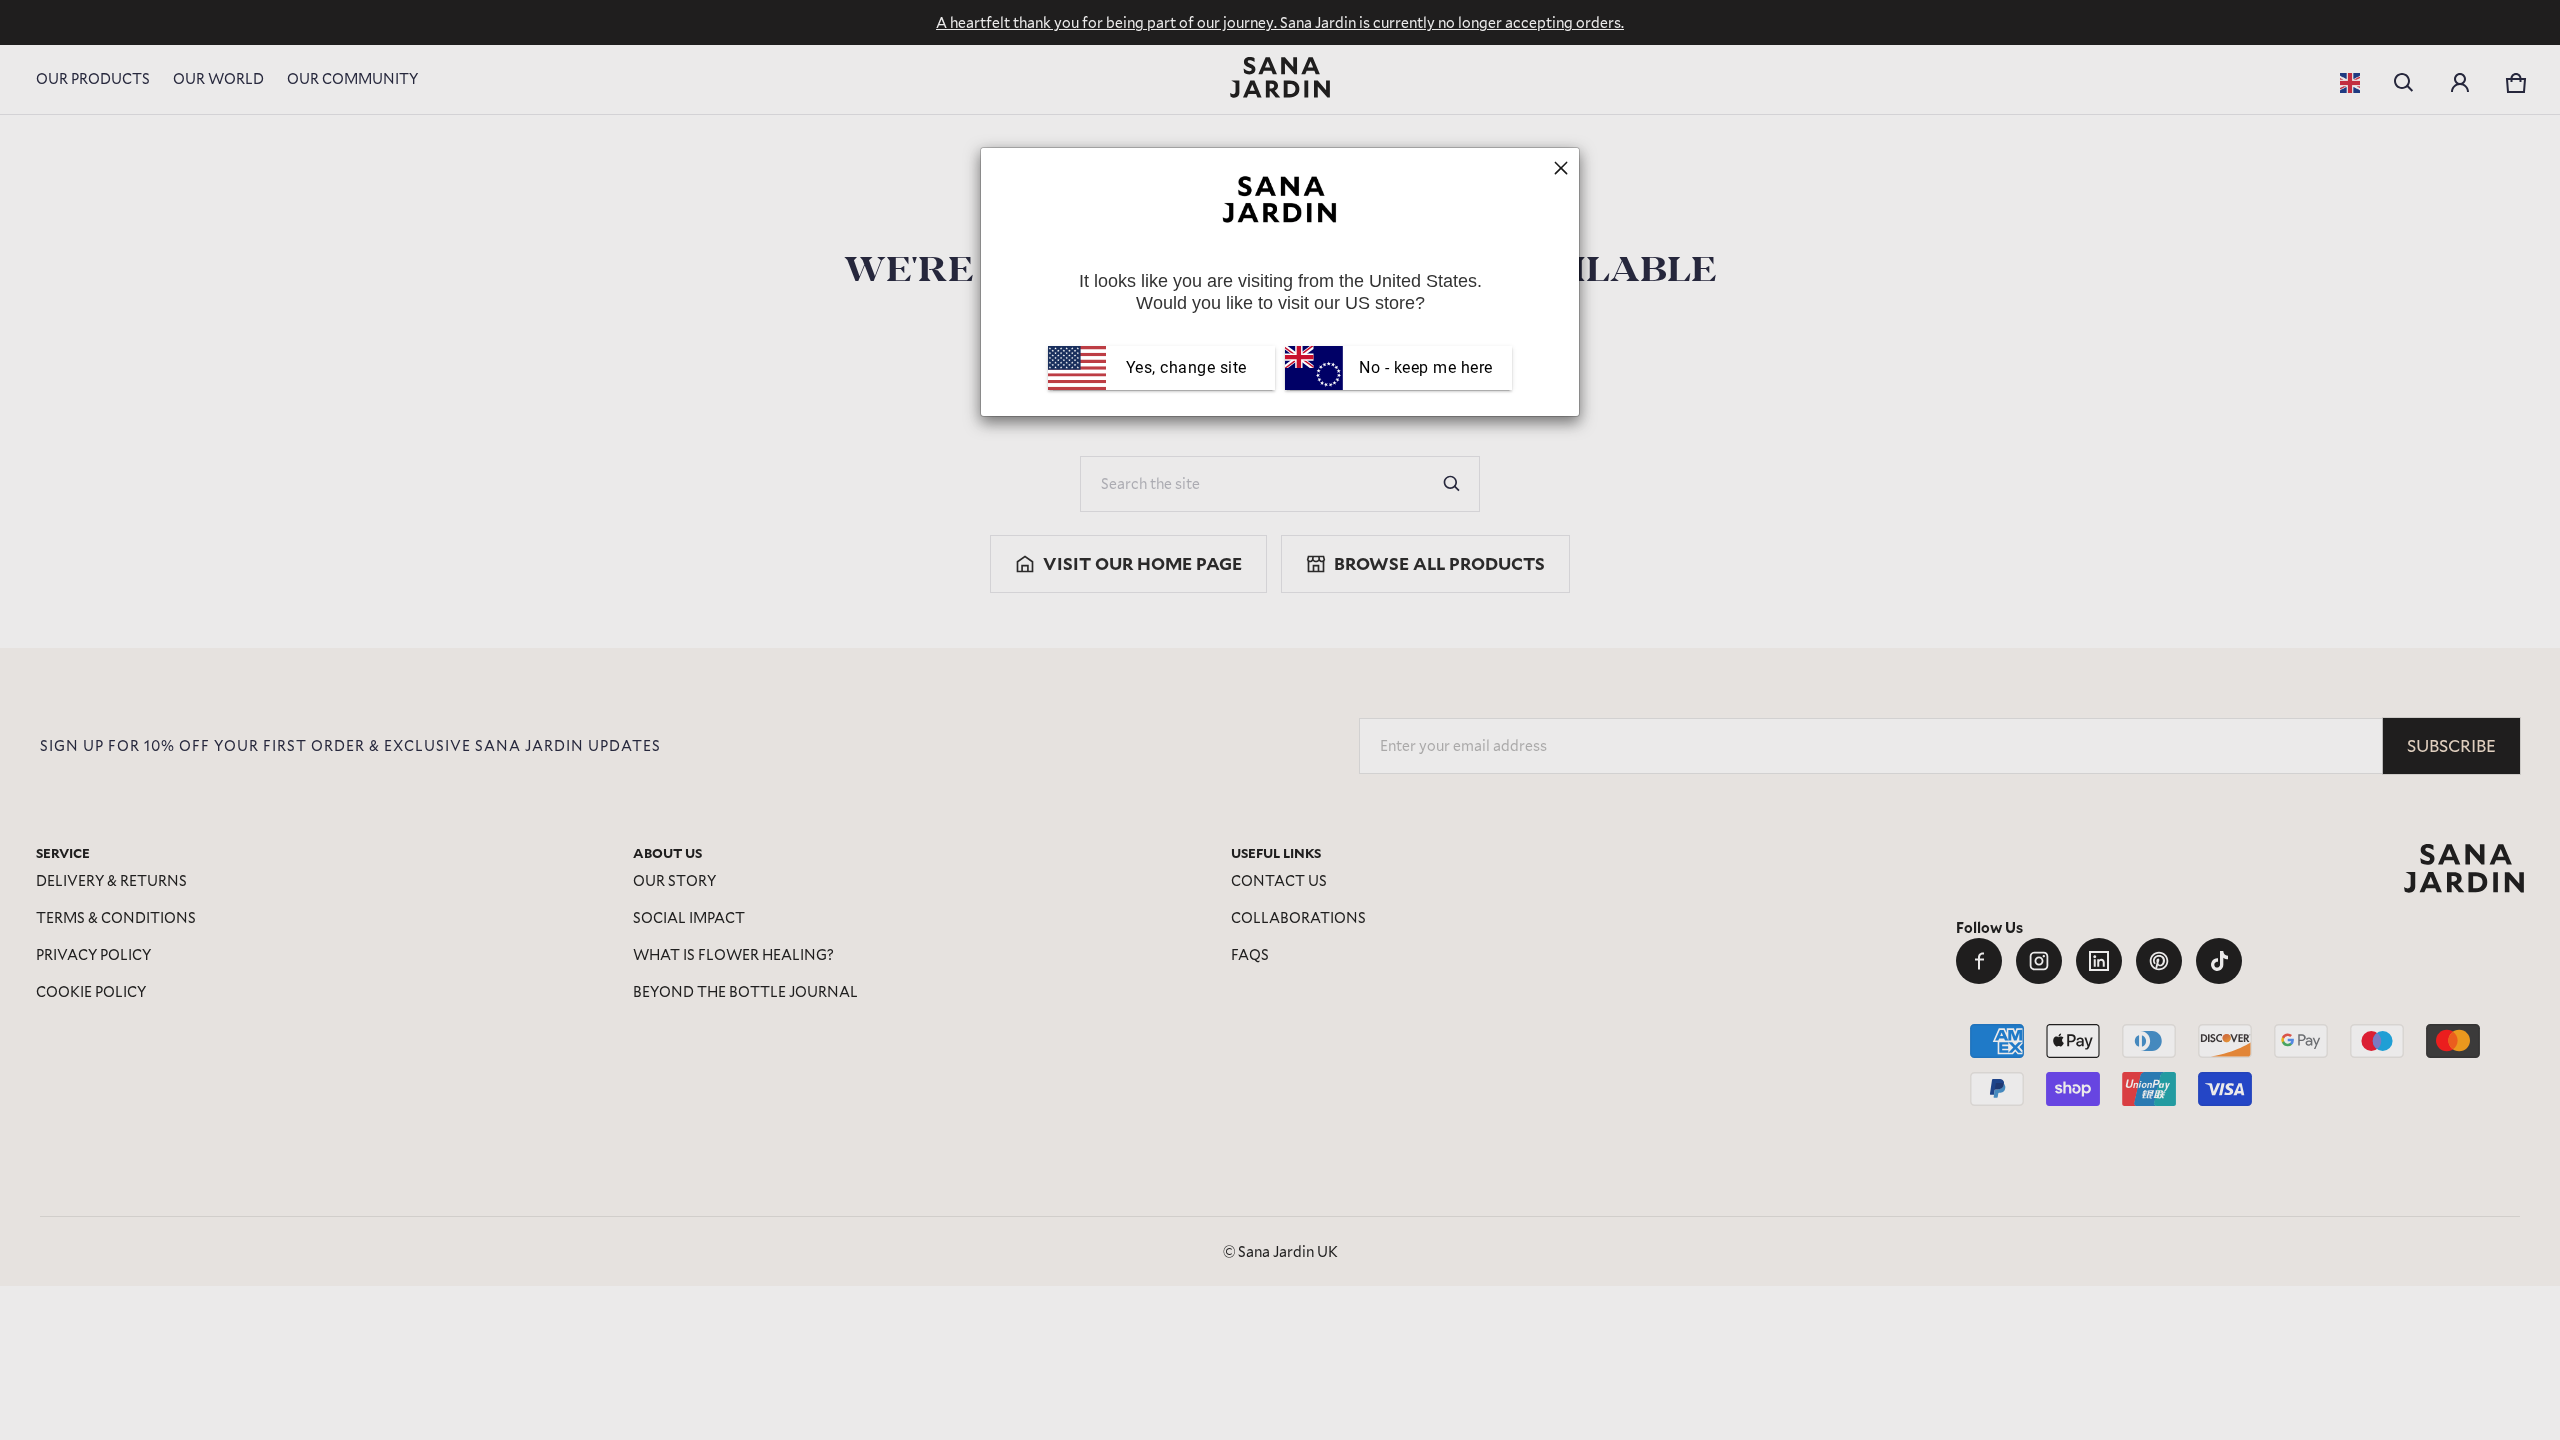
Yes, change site (1186, 367)
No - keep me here (1424, 367)
